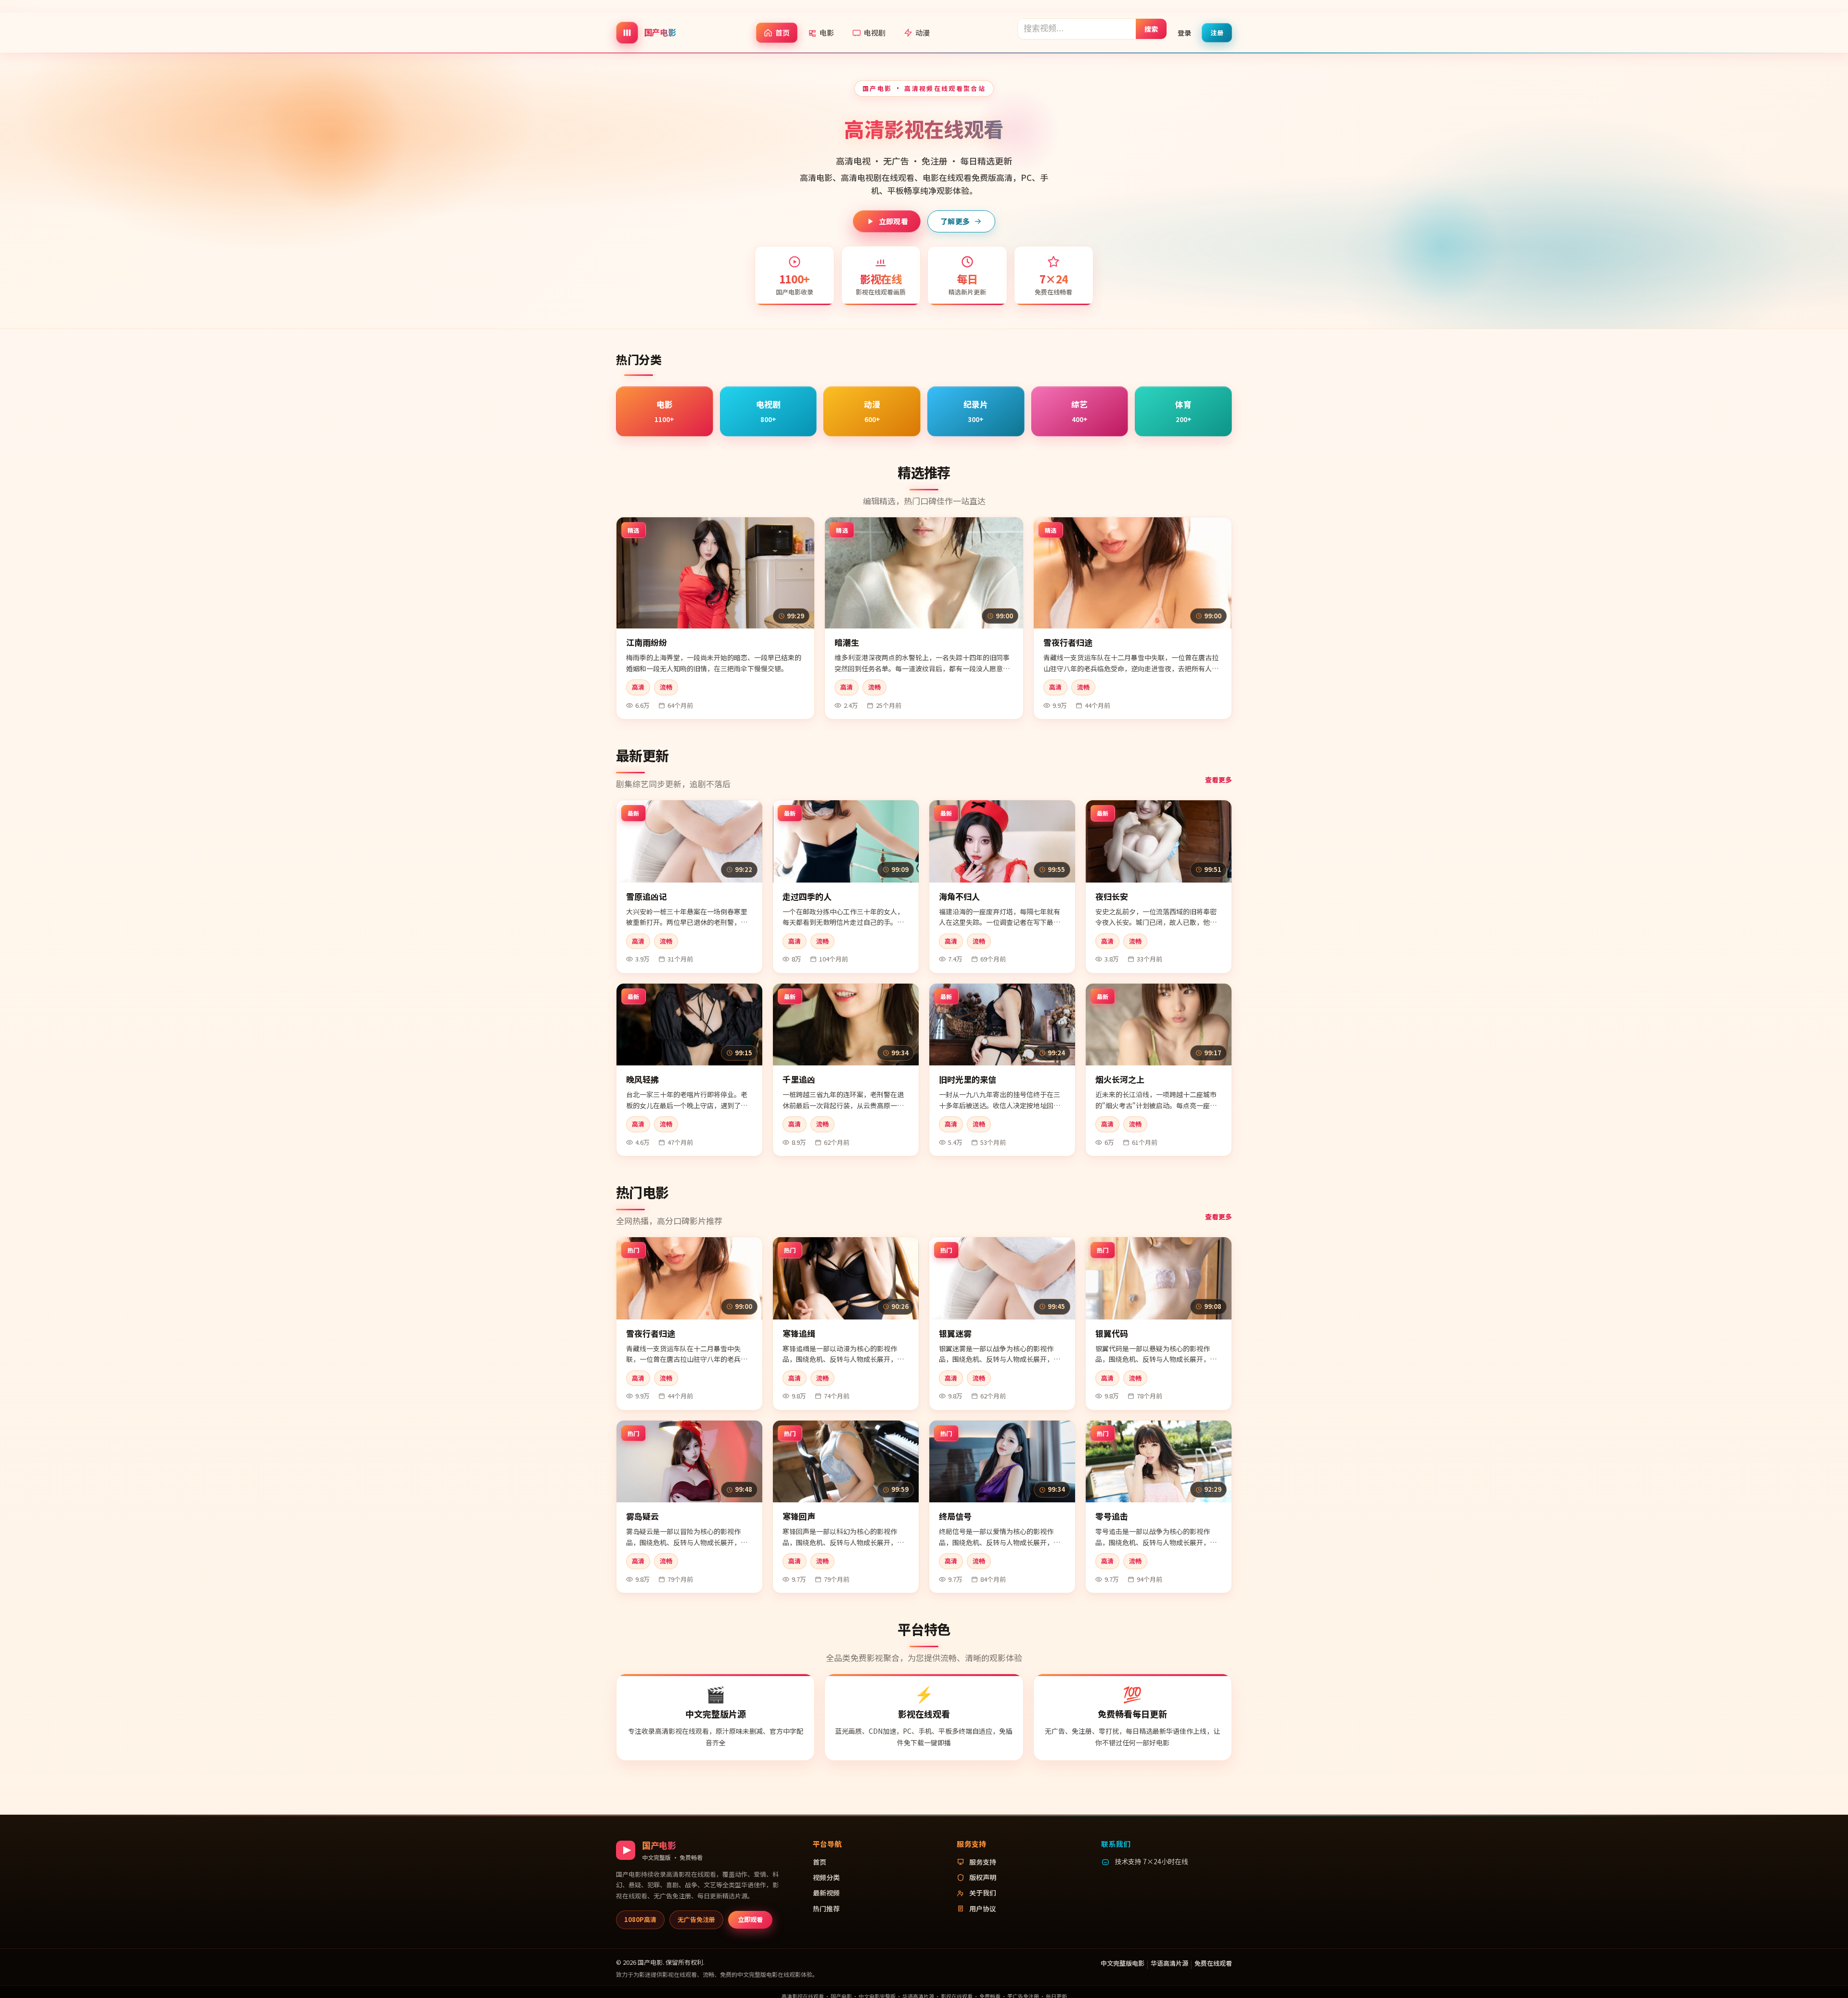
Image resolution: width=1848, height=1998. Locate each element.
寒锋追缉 (799, 1333)
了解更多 (955, 221)
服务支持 (983, 1862)
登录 (1184, 32)
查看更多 (1219, 780)
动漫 (923, 32)
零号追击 (1112, 1516)
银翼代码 (1112, 1333)
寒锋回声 (799, 1516)
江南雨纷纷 (647, 642)
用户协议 (983, 1908)
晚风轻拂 (642, 1079)
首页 (783, 32)
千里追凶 (799, 1079)
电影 (827, 32)
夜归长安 (1112, 896)
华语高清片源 (1169, 1963)
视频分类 (826, 1877)
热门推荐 (826, 1908)
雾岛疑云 (642, 1516)
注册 (1217, 32)
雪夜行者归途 (1068, 642)
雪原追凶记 (647, 896)
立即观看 (893, 221)
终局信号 (955, 1516)
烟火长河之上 (1120, 1079)
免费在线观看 (1213, 1963)
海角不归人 (959, 896)
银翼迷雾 (955, 1333)
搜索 (1151, 28)
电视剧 (875, 32)
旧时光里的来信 (968, 1079)
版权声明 (983, 1877)
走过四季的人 (807, 896)
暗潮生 (847, 642)
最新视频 (826, 1893)
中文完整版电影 (1123, 1963)
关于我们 (983, 1893)
